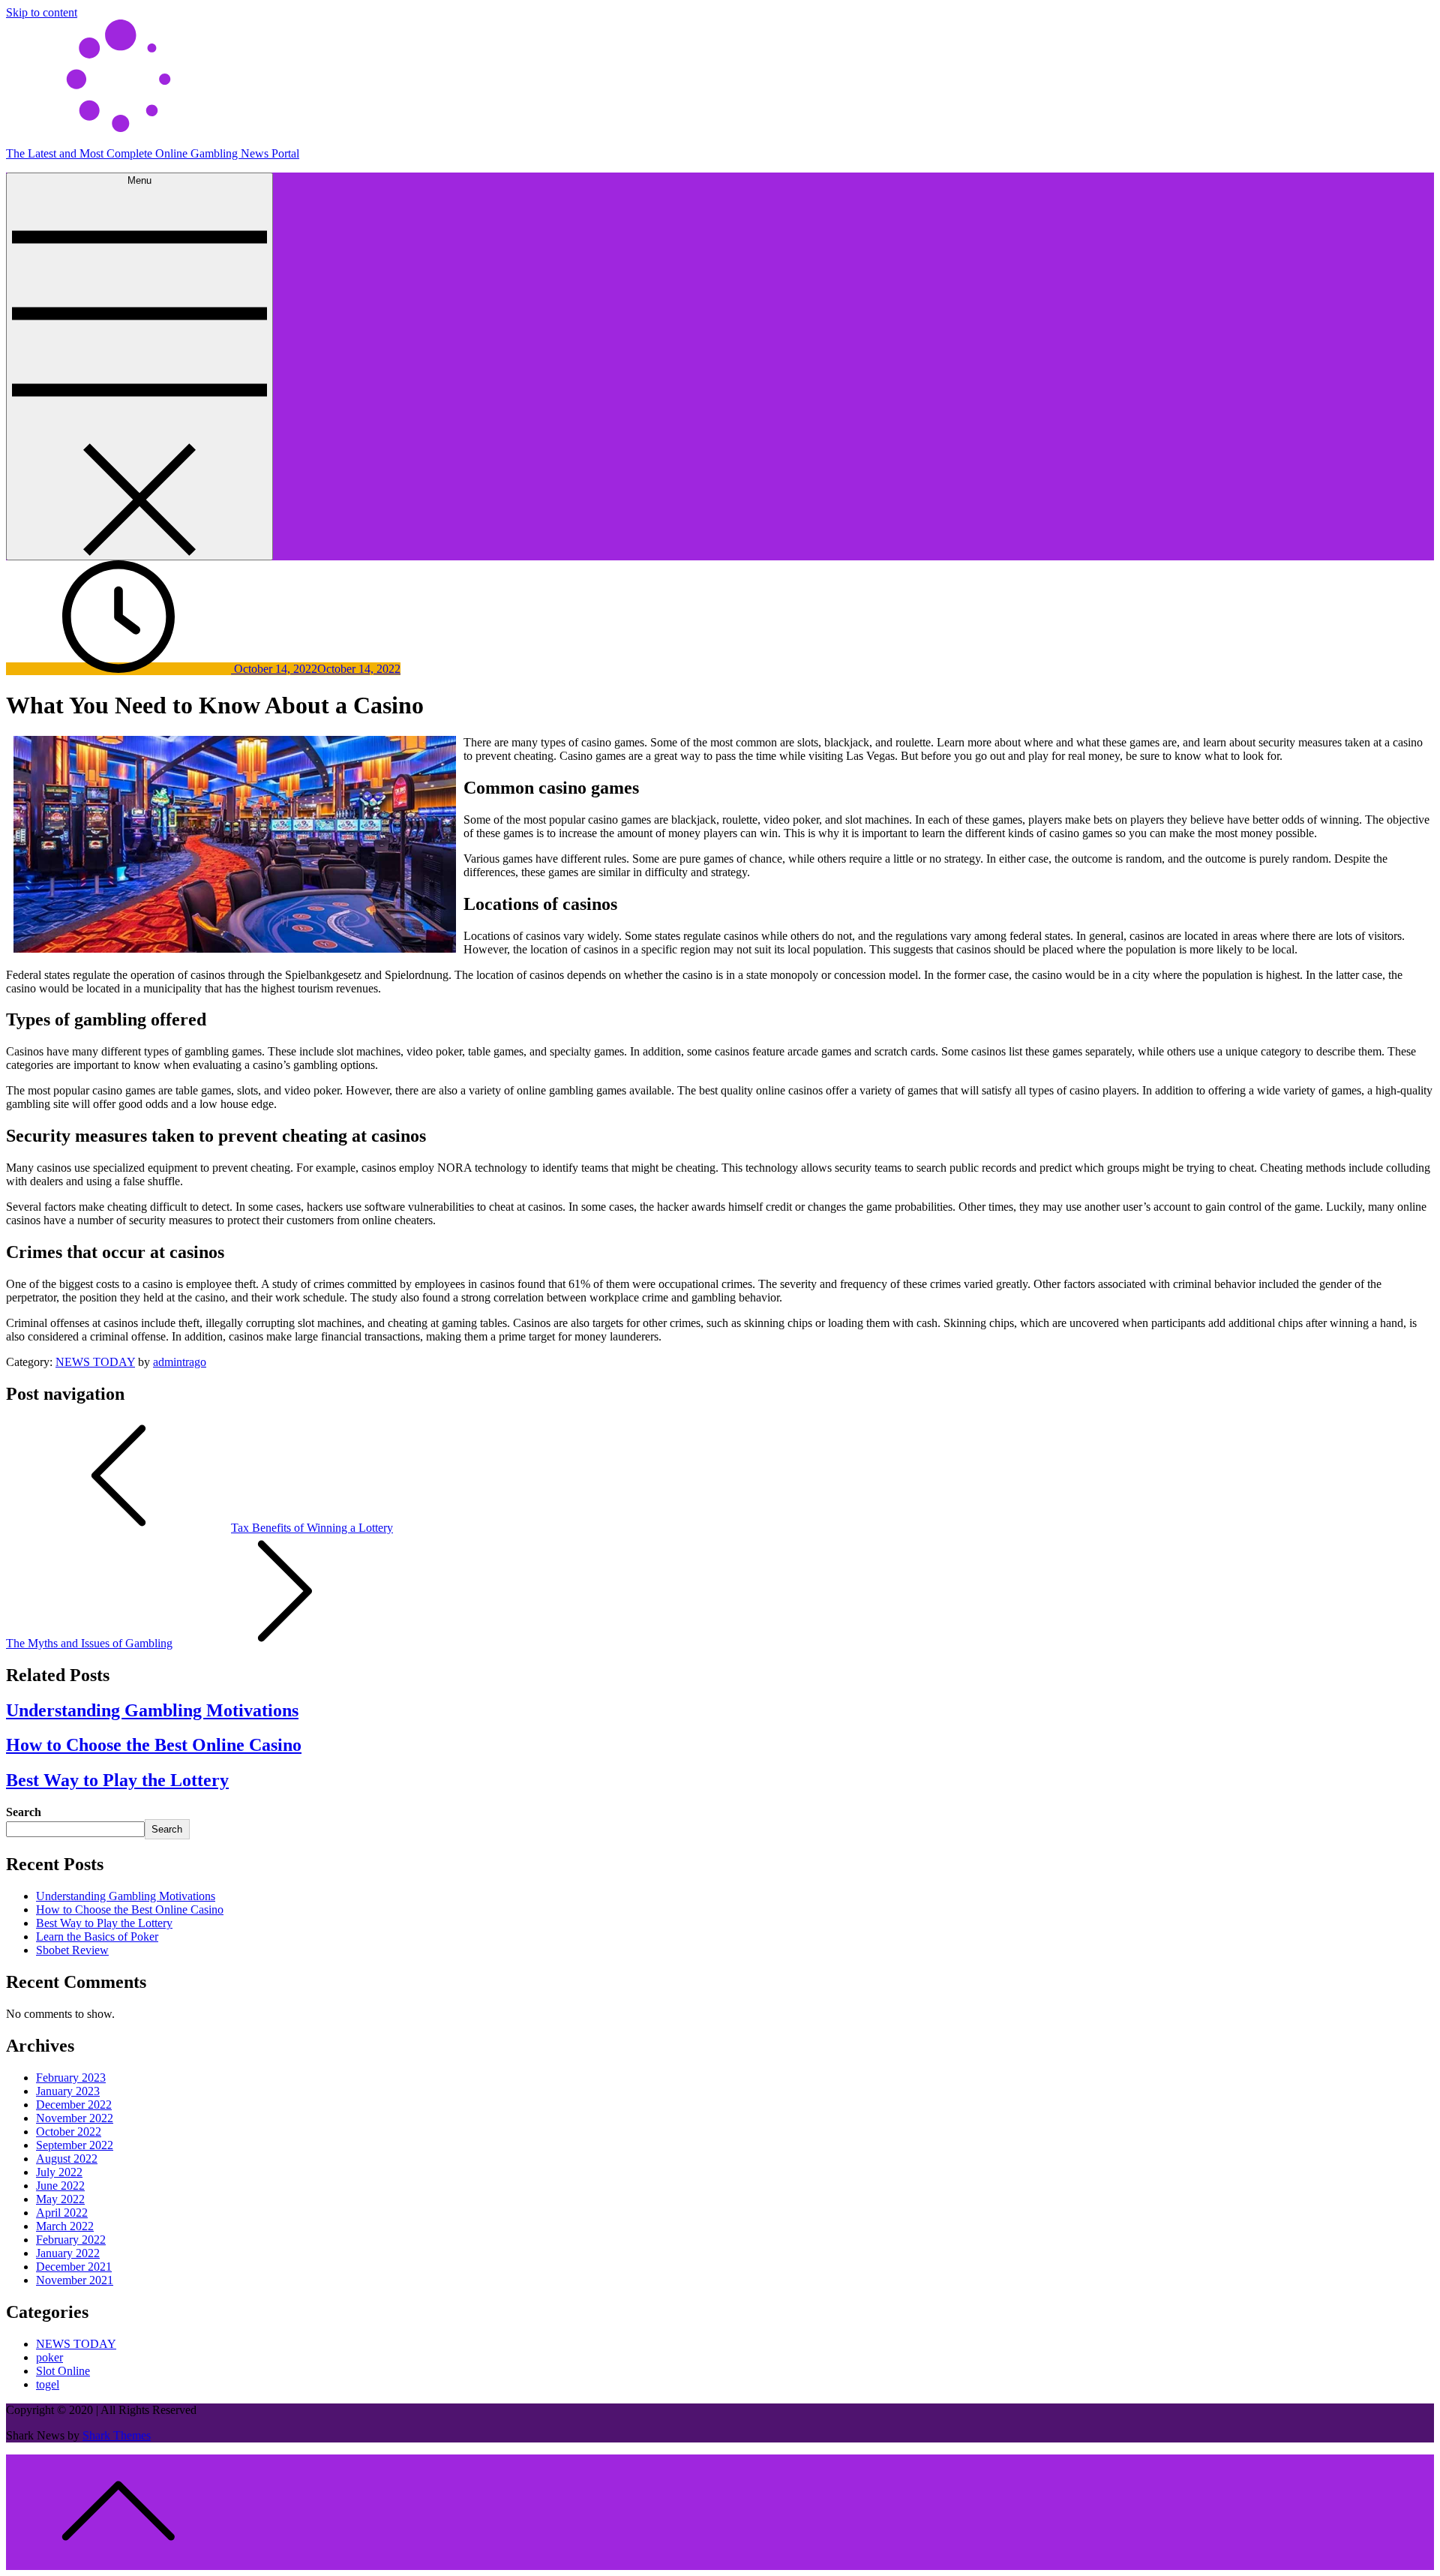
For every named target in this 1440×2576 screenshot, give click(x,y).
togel (48, 2384)
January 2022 (68, 2253)
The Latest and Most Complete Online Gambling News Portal (153, 153)
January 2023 (68, 2091)
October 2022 (69, 2132)
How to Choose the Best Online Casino (154, 1745)
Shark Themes (117, 2435)
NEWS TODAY (95, 1362)
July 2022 (59, 2172)
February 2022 (71, 2240)
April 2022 (62, 2213)
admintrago (180, 1362)
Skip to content (42, 12)
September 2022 (75, 2145)
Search (24, 1812)
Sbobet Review (72, 1950)
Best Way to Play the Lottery (117, 1780)
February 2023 (71, 2078)
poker (49, 2357)
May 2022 (60, 2199)
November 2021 (75, 2280)
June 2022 (60, 2186)
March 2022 (65, 2226)
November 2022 (75, 2118)
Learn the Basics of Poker (97, 1937)
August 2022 (67, 2159)
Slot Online (63, 2371)
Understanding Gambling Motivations (152, 1710)
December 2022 (74, 2105)
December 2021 (74, 2267)
